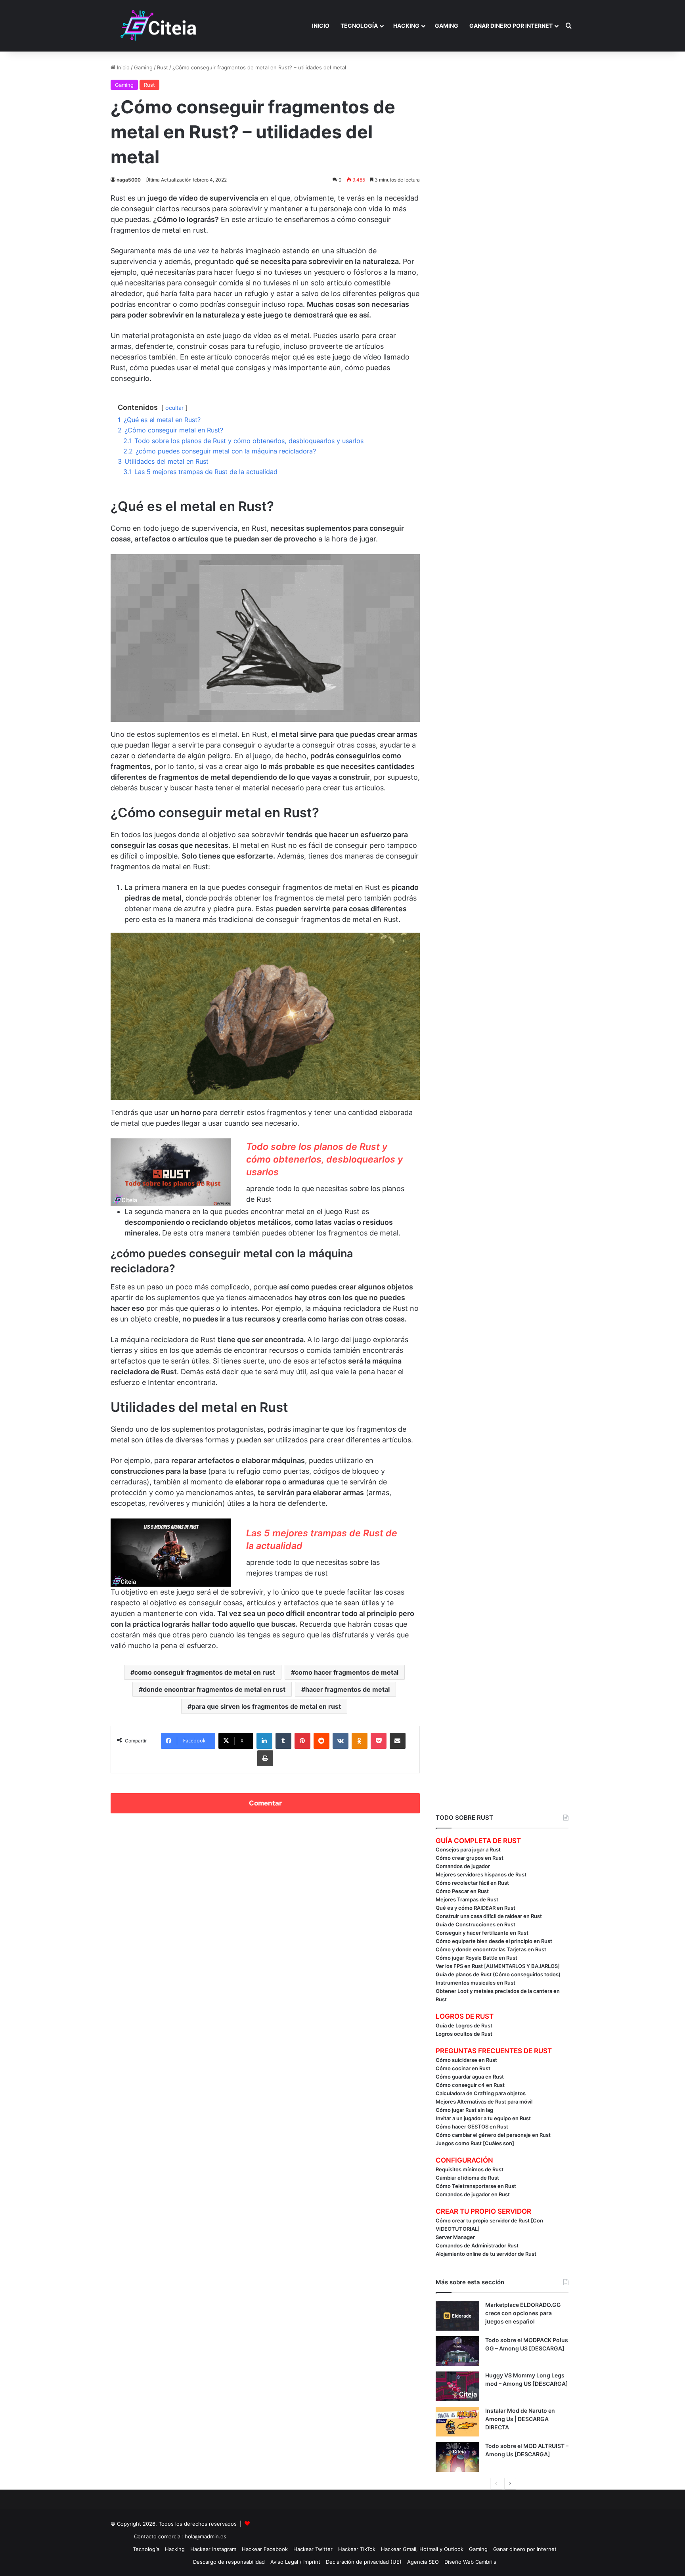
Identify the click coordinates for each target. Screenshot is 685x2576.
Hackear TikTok (357, 2549)
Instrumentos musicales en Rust (475, 1983)
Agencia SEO (423, 2562)
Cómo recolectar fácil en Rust (472, 1883)
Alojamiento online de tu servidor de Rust (486, 2254)
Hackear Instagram (213, 2549)
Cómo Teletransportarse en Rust (476, 2186)
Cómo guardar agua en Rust (470, 2077)
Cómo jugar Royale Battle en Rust (476, 1958)
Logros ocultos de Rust (464, 2034)
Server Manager (455, 2237)
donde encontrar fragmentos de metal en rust (214, 1689)
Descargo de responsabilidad (229, 2562)
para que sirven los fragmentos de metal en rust (266, 1706)
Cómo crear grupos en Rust (470, 1858)
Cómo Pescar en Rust (462, 1891)
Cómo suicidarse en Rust (466, 2060)
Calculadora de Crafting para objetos (481, 2093)
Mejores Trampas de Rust (467, 1899)
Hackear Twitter (313, 2549)
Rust (163, 67)
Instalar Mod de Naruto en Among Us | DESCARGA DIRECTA (520, 2419)
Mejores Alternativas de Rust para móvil (484, 2102)
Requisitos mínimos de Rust (470, 2169)
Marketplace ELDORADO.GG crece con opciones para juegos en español (523, 2313)
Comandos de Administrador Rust (477, 2245)
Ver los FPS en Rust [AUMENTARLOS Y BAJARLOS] (498, 1966)
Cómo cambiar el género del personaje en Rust (493, 2135)
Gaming (447, 26)
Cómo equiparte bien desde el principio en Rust (494, 1941)
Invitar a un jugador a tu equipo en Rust (483, 2118)
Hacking (406, 26)
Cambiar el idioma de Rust (467, 2178)
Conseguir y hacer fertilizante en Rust (482, 1933)
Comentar (265, 1803)
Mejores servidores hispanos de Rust (481, 1874)
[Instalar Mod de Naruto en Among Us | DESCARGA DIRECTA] (457, 2422)
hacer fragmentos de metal (347, 1689)
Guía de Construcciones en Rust (475, 1924)
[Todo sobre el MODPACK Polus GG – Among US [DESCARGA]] (457, 2351)
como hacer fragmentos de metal (347, 1672)
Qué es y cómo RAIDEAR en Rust (475, 1908)
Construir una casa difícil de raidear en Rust (489, 1916)
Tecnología (359, 26)
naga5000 (129, 180)
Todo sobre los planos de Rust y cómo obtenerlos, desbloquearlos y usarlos (324, 1159)
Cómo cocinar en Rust (463, 2068)
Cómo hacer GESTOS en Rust (472, 2127)
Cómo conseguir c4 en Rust (470, 2085)
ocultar (174, 408)
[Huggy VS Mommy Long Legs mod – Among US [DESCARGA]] (457, 2386)
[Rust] (159, 26)
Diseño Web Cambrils (470, 2562)
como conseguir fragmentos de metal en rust (205, 1672)
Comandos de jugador (463, 1866)
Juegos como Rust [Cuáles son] (475, 2143)
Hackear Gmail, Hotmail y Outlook (422, 2549)
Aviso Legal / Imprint (295, 2562)
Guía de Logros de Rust (464, 2025)
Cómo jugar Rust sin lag (464, 2110)
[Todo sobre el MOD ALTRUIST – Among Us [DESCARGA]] (457, 2457)
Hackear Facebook (265, 2549)
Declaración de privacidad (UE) (364, 2562)
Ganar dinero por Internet (511, 26)
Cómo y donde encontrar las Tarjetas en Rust (491, 1949)
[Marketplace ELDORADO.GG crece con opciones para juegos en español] (457, 2316)
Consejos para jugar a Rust (468, 1849)
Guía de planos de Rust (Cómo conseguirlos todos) (498, 1974)
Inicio (321, 26)
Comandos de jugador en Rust (473, 2194)
